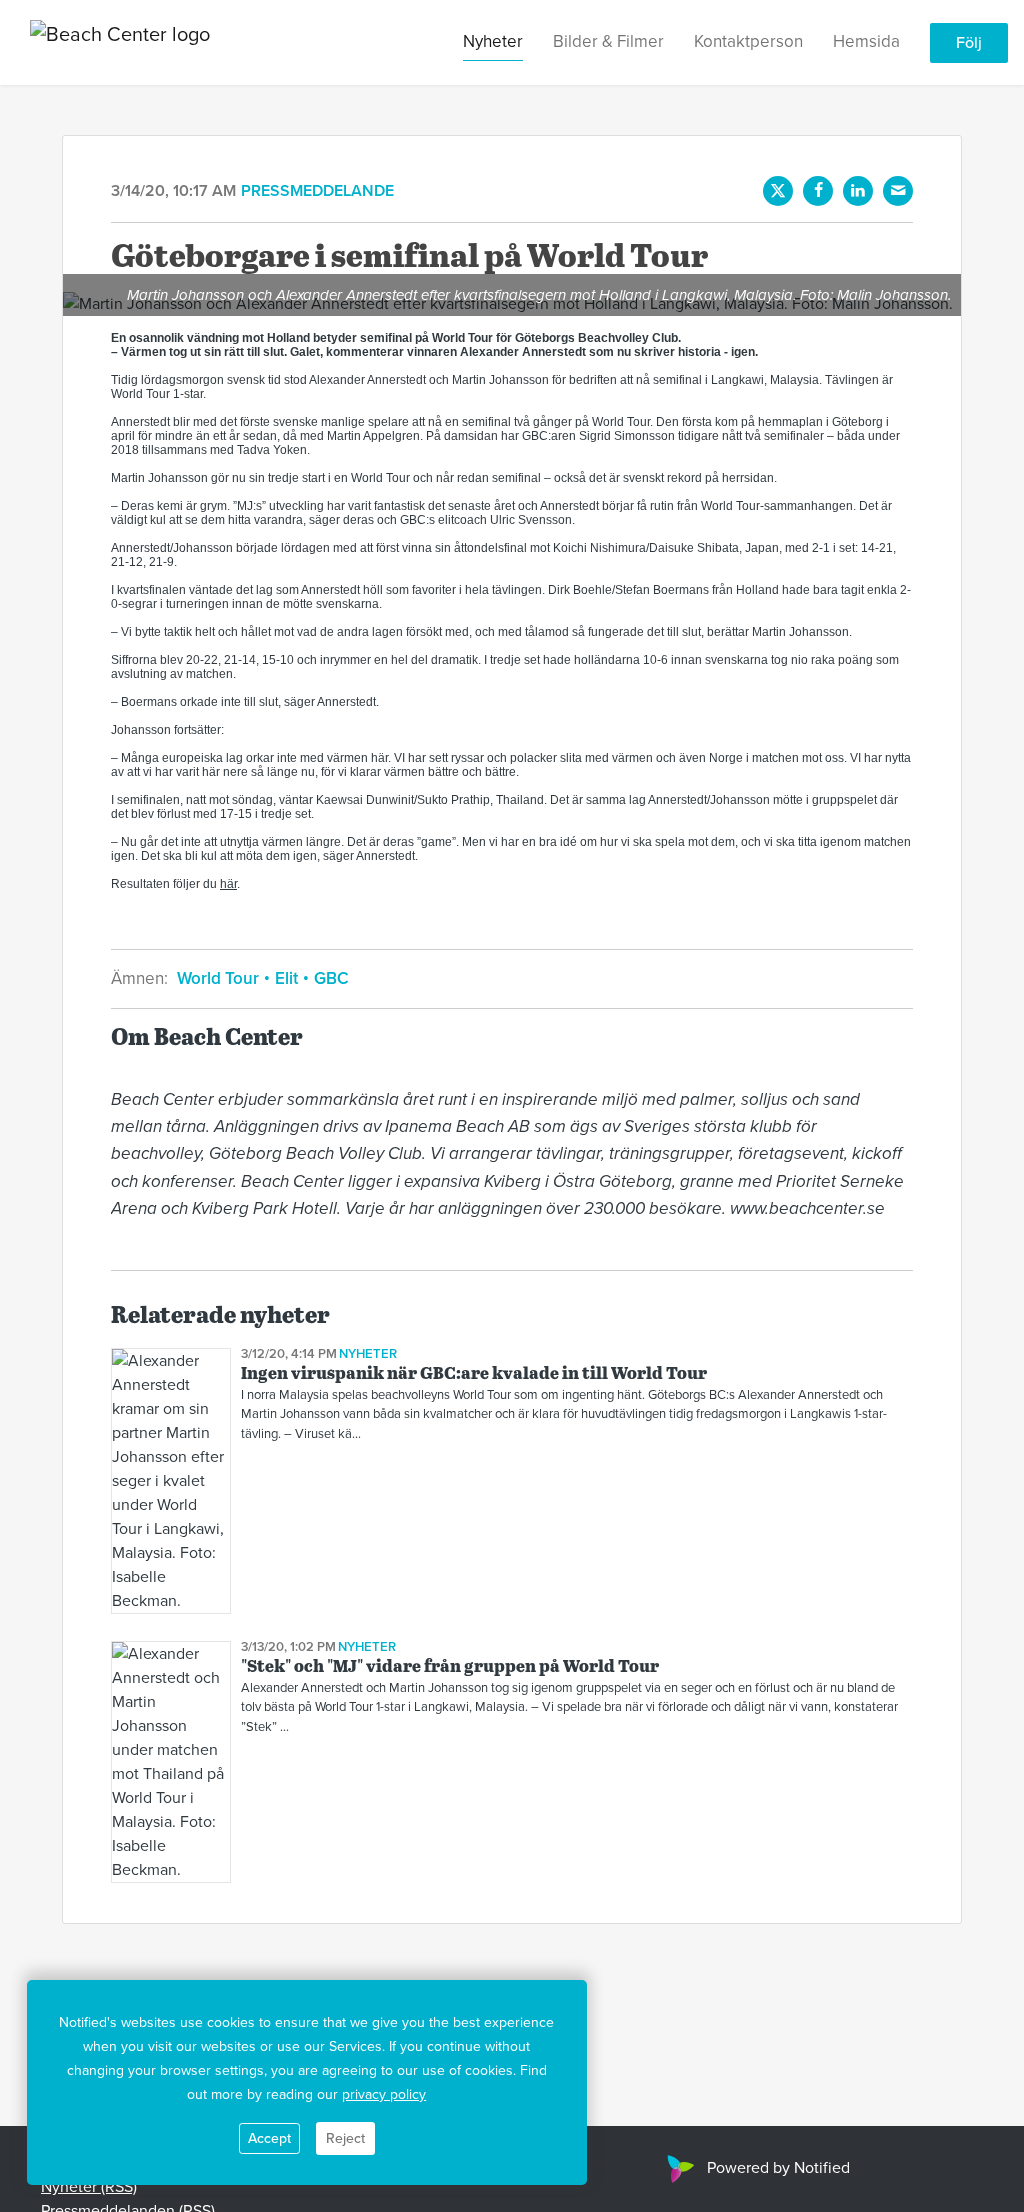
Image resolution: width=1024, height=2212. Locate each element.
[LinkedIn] (858, 191)
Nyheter (493, 41)
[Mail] (898, 191)
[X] (778, 191)
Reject (345, 2138)
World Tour (220, 978)
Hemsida (866, 41)
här (228, 884)
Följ (969, 43)
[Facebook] (818, 191)
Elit (286, 978)
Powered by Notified (778, 2168)
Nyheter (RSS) (89, 2187)
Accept (269, 2138)
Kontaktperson (748, 41)
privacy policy (384, 2094)
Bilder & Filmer (608, 41)
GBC (329, 978)
